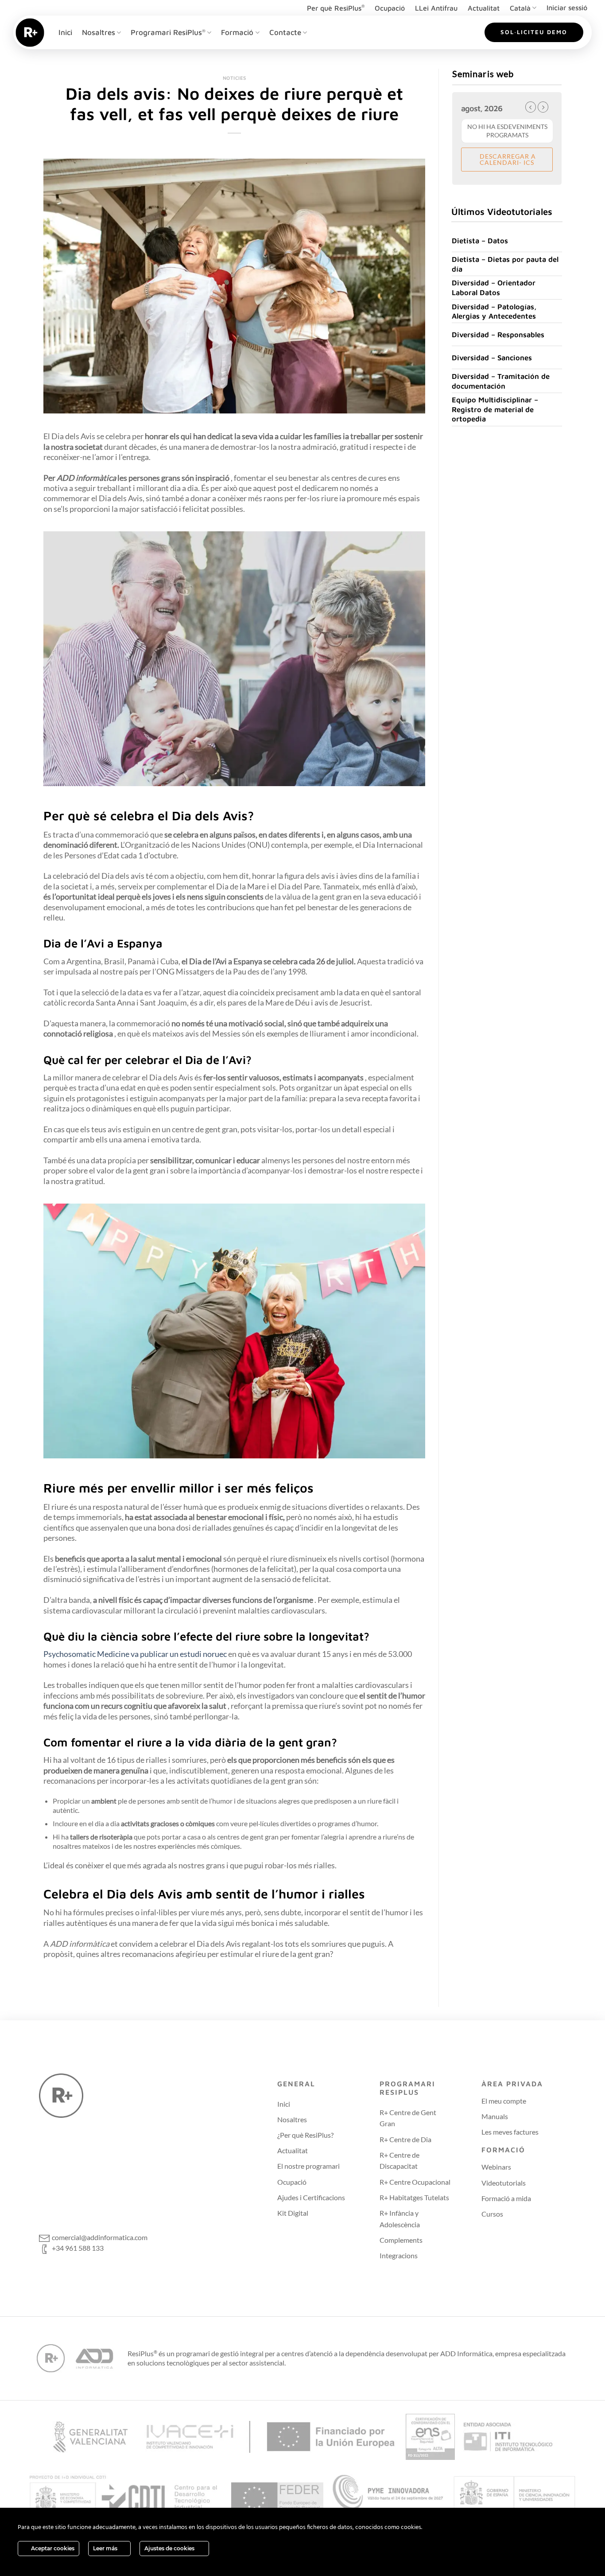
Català (520, 8)
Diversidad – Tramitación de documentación (501, 381)
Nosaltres (99, 32)
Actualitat (484, 8)
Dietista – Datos (480, 240)
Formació (237, 32)
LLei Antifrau (436, 8)
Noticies (235, 78)
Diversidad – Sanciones (492, 357)
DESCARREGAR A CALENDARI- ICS (507, 159)
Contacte (285, 32)
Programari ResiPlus (168, 32)
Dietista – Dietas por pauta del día (505, 264)
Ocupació (390, 8)
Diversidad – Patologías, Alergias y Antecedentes (494, 311)
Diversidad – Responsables (498, 334)
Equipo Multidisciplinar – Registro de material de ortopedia (495, 409)
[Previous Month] (531, 107)
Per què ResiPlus (336, 8)
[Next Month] (543, 107)
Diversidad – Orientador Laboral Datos (494, 287)
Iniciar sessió (567, 8)
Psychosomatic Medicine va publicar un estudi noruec (136, 1654)
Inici (65, 32)
